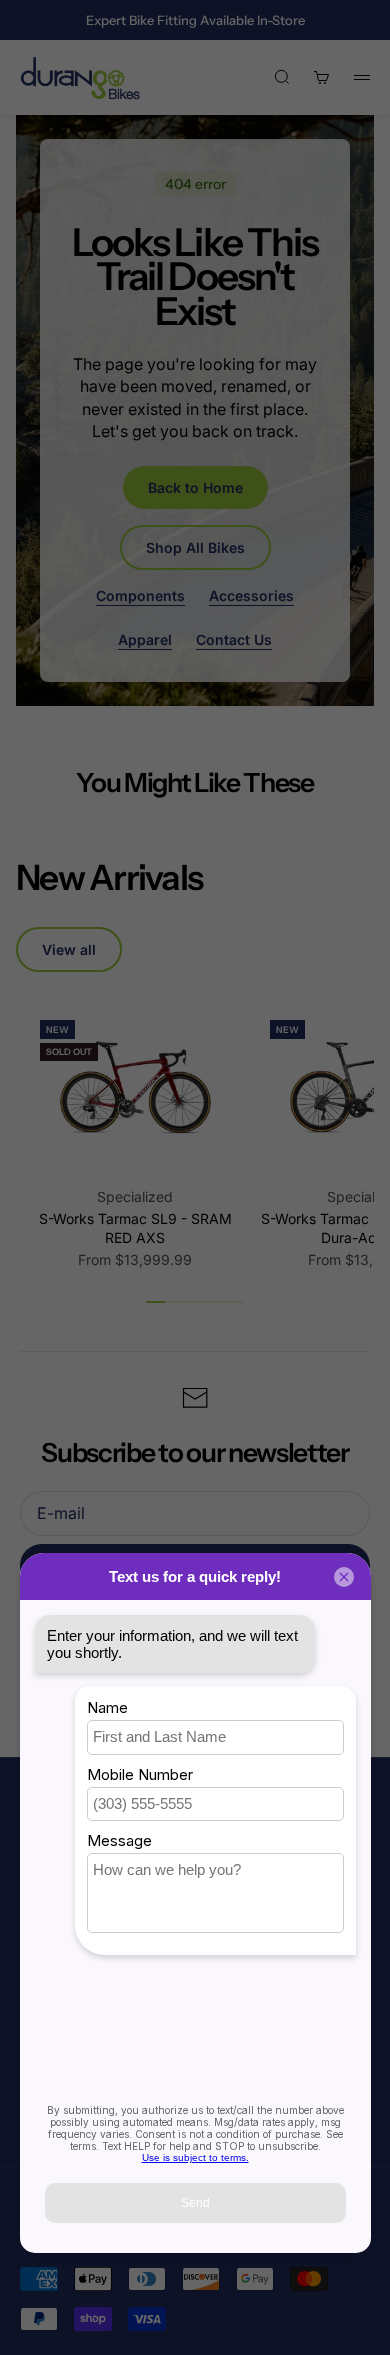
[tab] (109, 877)
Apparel (145, 639)
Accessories (251, 595)
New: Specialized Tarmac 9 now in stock (195, 29)
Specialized (135, 1196)
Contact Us (234, 639)
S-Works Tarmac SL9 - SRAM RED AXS (135, 1228)
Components (140, 595)
